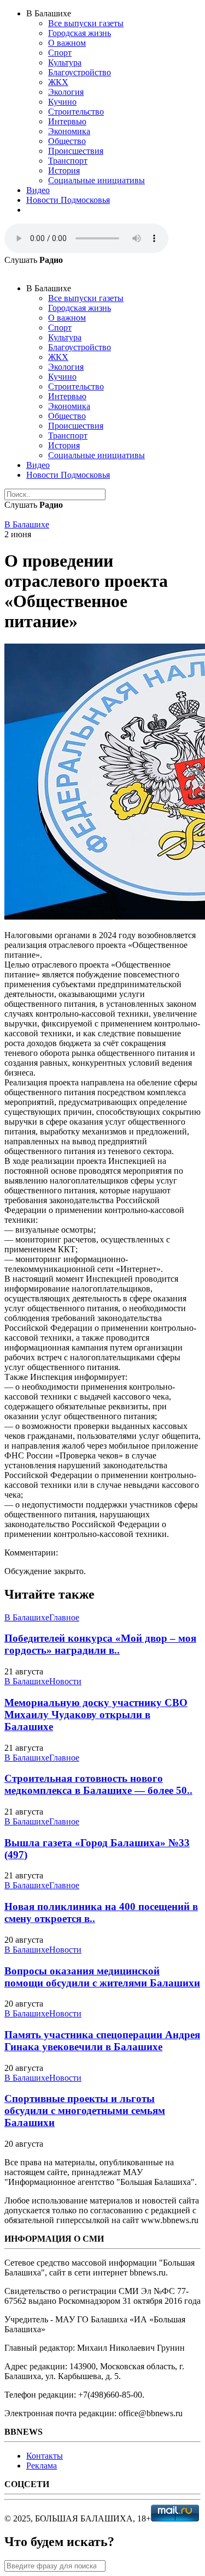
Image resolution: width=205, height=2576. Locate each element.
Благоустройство (80, 72)
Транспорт (68, 161)
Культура (65, 62)
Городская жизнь (80, 33)
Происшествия (76, 151)
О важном (67, 43)
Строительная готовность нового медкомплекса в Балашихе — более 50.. (98, 1784)
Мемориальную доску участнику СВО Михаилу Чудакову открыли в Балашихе (96, 1715)
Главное (64, 1617)
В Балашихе (27, 524)
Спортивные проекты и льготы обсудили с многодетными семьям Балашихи (85, 2110)
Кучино (62, 102)
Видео (38, 190)
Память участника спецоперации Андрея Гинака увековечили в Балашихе (102, 2041)
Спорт (60, 53)
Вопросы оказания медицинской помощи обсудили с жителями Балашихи (102, 1977)
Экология (66, 92)
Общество (67, 141)
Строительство (76, 112)
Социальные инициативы (96, 180)
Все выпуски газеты (86, 23)
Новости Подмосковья (68, 200)
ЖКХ (58, 82)
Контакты (45, 2456)
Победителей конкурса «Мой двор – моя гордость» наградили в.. (100, 1644)
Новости (65, 1681)
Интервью (67, 121)
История (64, 170)
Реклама (42, 2466)
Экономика (69, 131)
